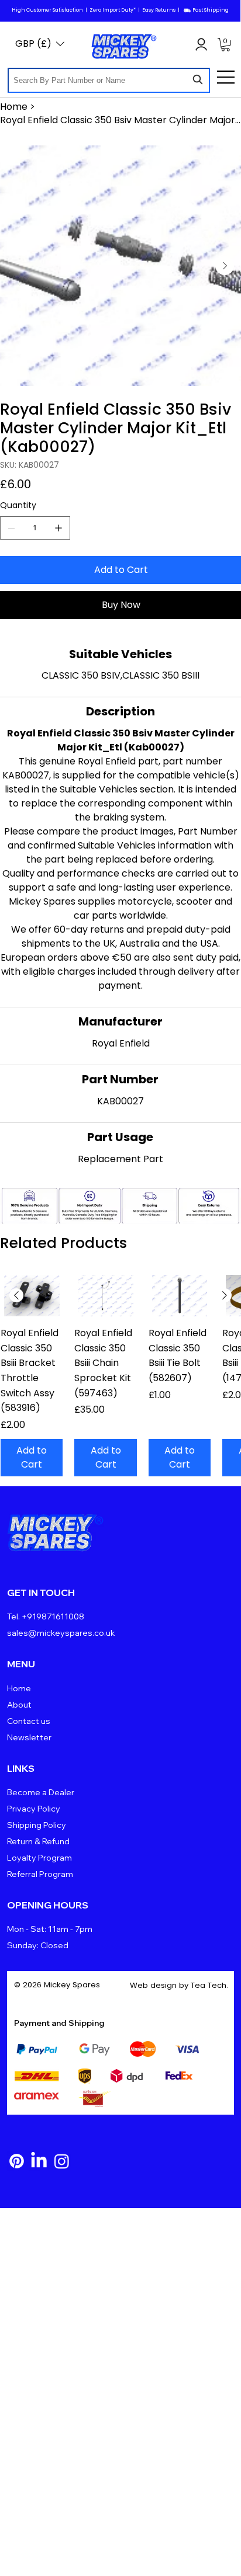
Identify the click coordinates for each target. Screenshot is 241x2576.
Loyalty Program (39, 1858)
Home (19, 1688)
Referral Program (40, 1874)
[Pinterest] (17, 2161)
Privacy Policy (34, 1809)
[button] (225, 45)
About (19, 1705)
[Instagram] (62, 2161)
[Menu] (226, 77)
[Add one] (58, 528)
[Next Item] (225, 266)
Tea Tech (209, 1985)
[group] (120, 1376)
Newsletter (29, 1737)
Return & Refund (38, 1841)
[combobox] (109, 80)
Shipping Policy (37, 1825)
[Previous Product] (16, 1295)
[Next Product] (225, 1295)
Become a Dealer (41, 1792)
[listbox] (40, 44)
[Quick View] (32, 1296)
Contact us (29, 1721)
